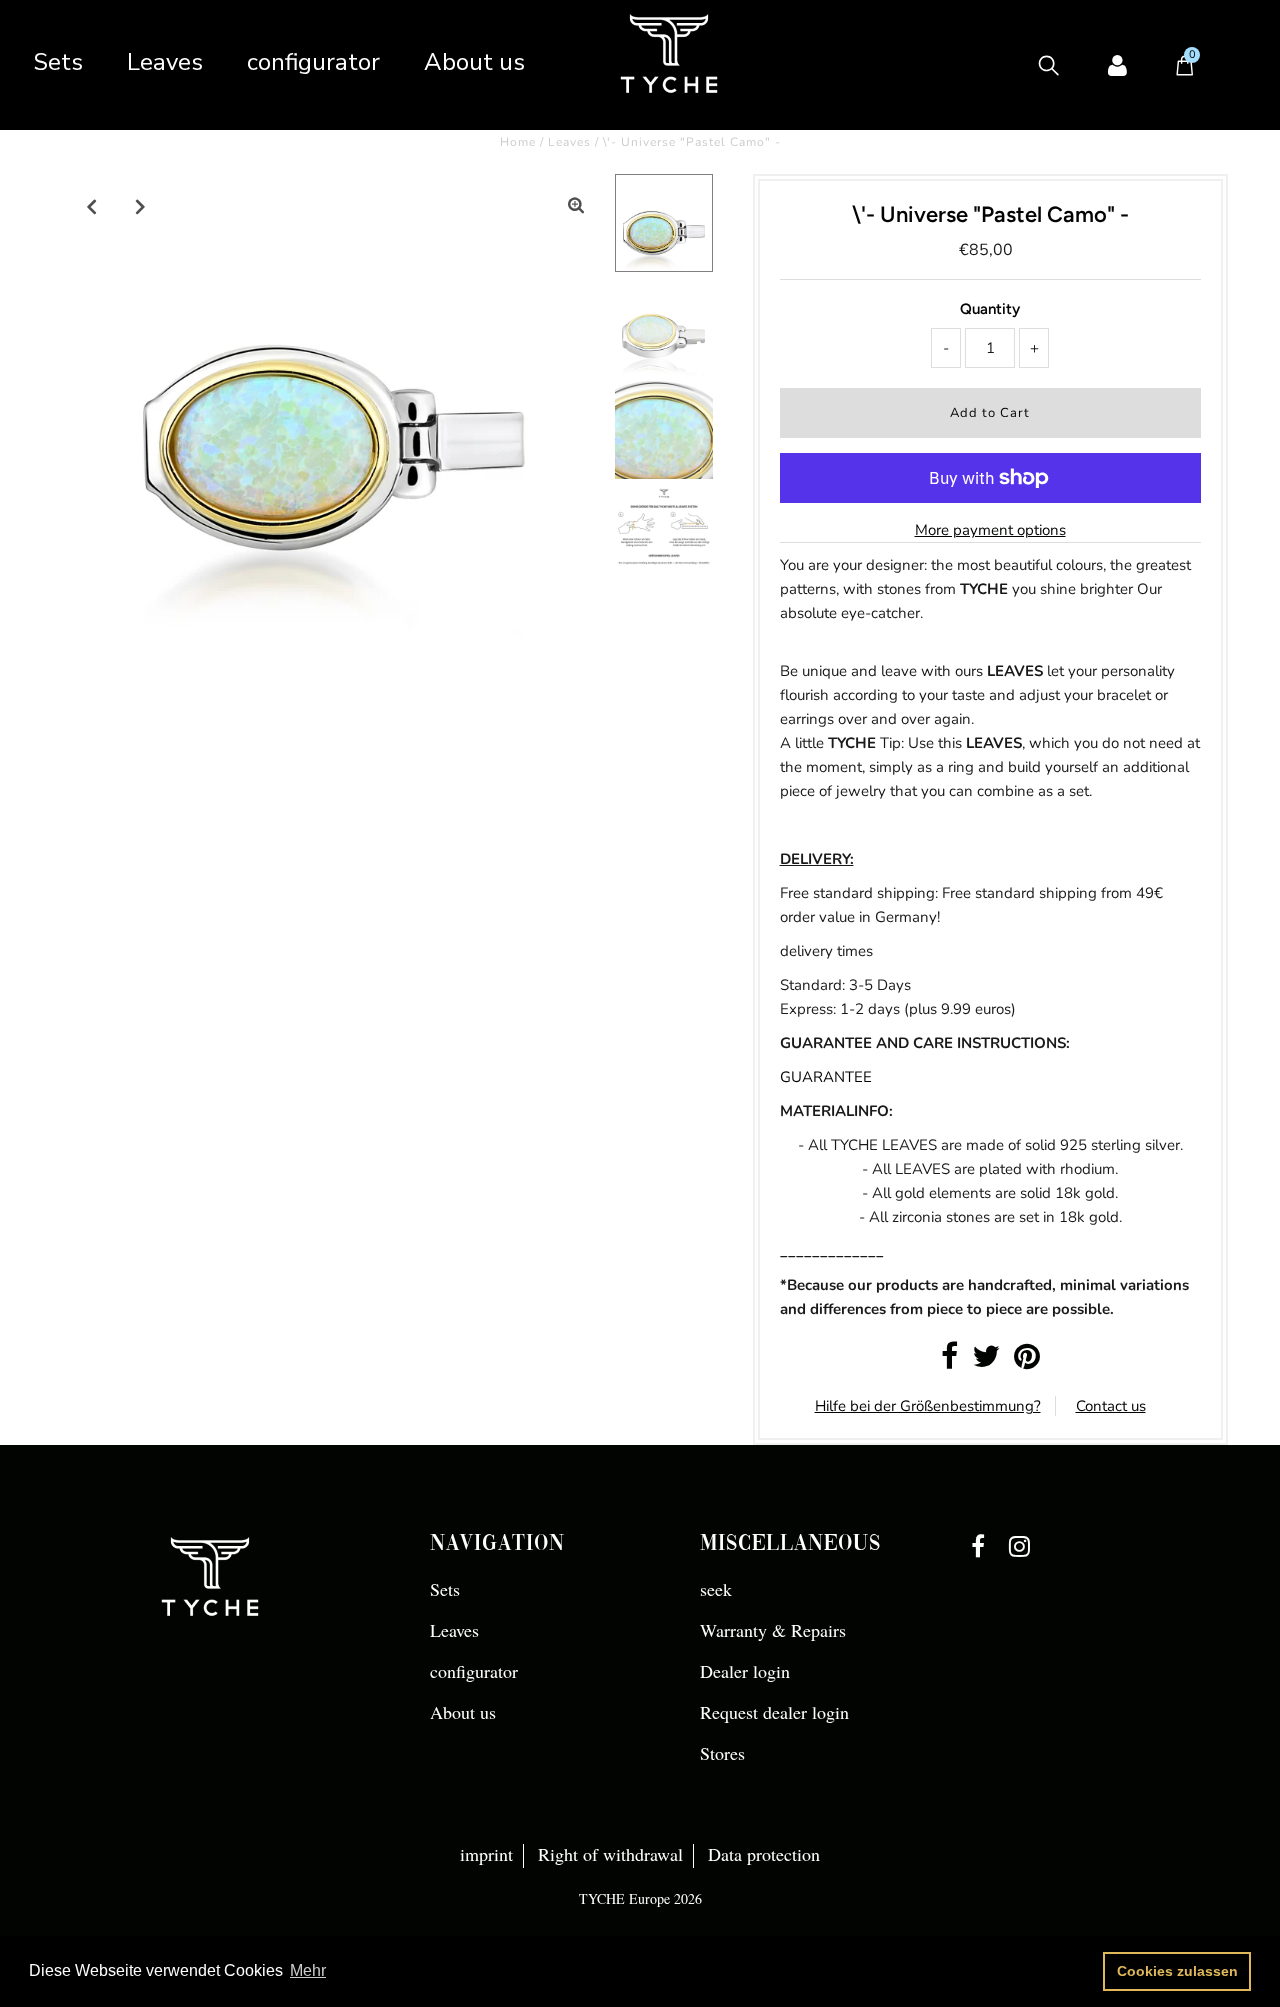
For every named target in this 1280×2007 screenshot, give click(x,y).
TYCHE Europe (624, 1898)
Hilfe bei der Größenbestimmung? (928, 1406)
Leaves (165, 62)
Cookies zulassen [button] (1177, 1971)
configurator (313, 62)
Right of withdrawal (610, 1854)
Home (518, 142)
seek (716, 1589)
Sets (58, 62)
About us (474, 62)
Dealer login (745, 1671)
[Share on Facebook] (949, 1362)
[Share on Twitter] (986, 1362)
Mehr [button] (308, 1970)
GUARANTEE (826, 1077)
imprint (486, 1854)
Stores (722, 1753)
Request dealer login (774, 1712)
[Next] (141, 206)
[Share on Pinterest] (1027, 1362)
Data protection (764, 1854)
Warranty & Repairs (773, 1630)
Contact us (1111, 1406)
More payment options (990, 530)
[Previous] (92, 206)
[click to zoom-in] (576, 206)
